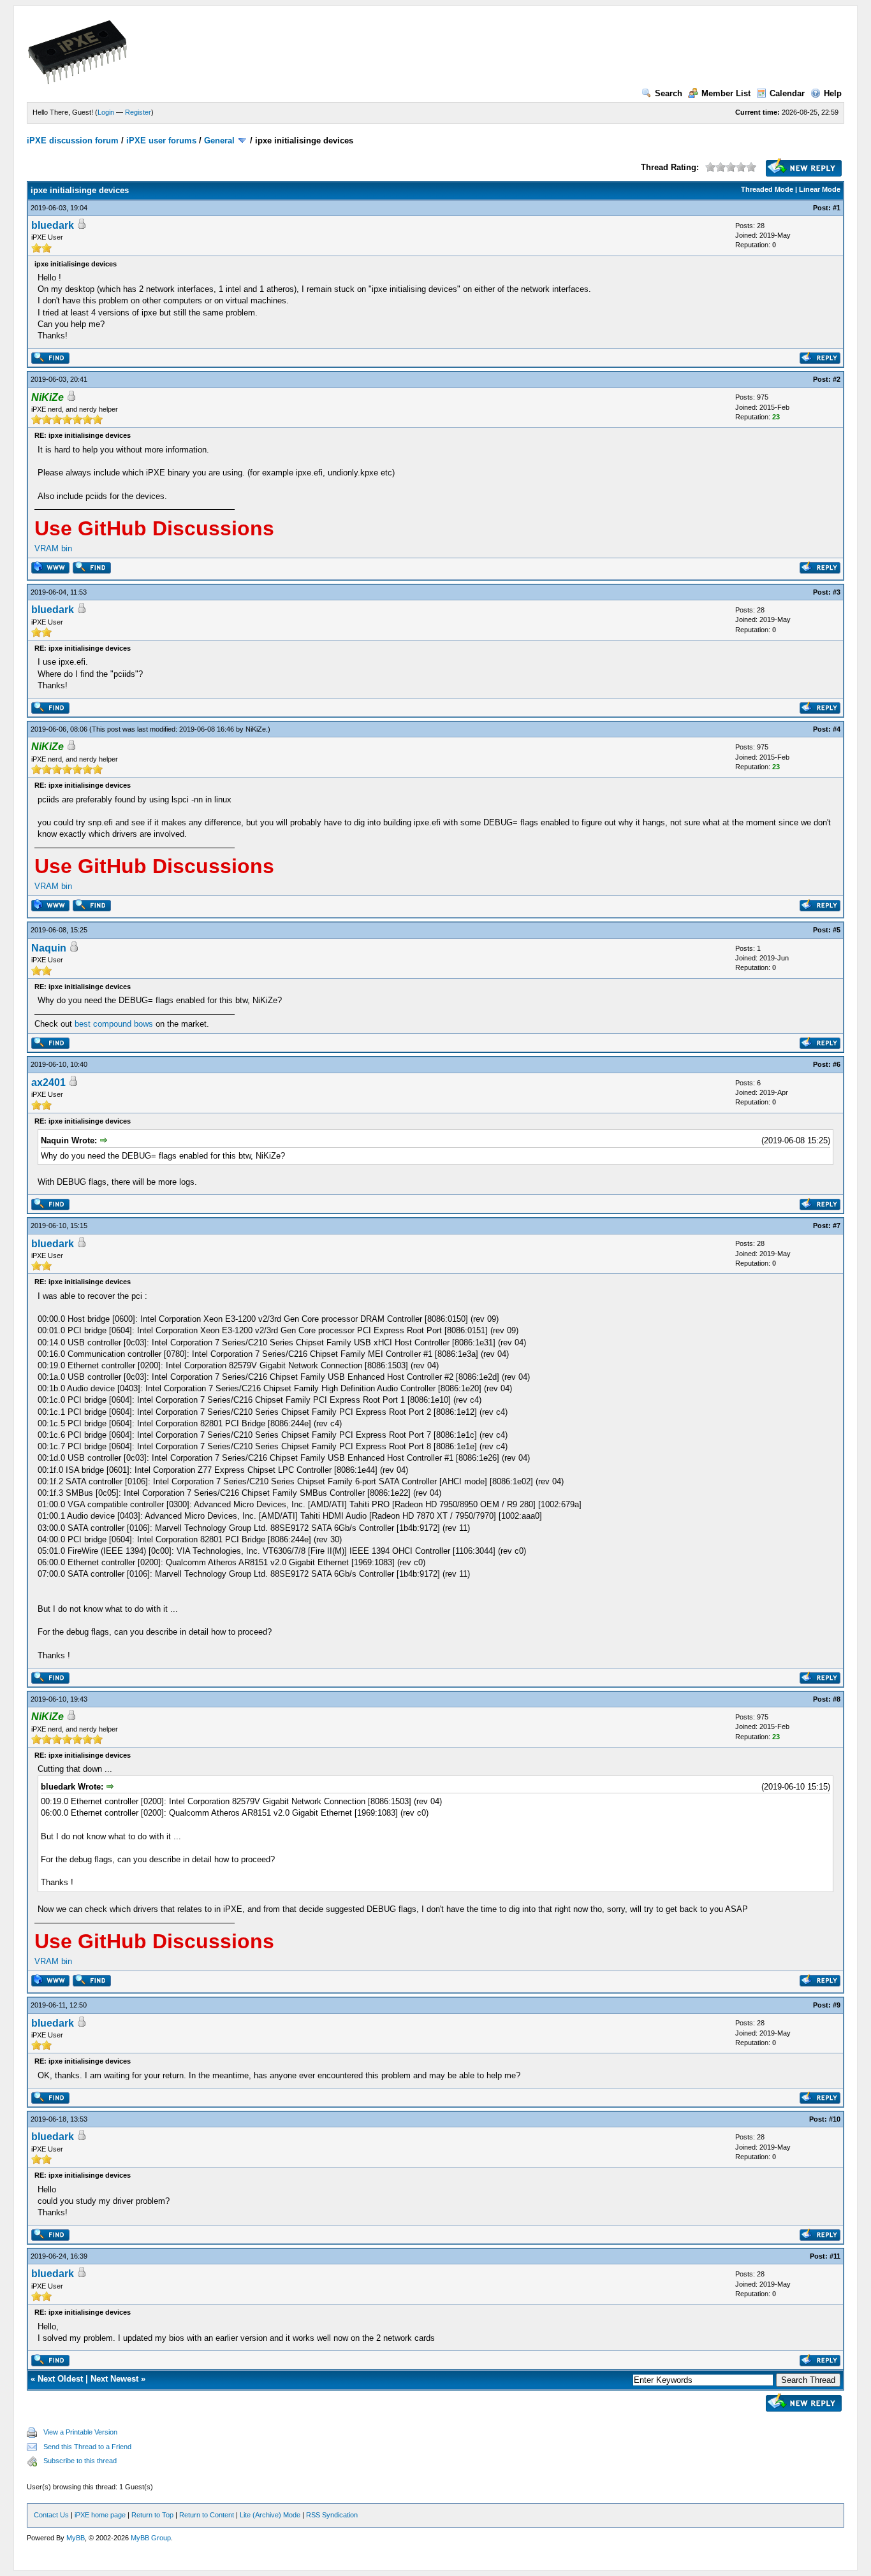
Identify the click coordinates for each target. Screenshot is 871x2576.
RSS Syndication (332, 2515)
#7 (837, 1226)
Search (669, 93)
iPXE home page (100, 2515)
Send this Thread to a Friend (87, 2447)
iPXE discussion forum (73, 141)
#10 (835, 2119)
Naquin (49, 948)
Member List (726, 93)
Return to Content (207, 2515)
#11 (835, 2256)
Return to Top (152, 2515)
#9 (837, 2005)
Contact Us (51, 2515)
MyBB (76, 2538)
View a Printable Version (80, 2432)
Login (106, 112)
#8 (837, 1699)
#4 (837, 729)
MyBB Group (151, 2538)
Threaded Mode (767, 189)
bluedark (53, 225)
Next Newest (114, 2379)
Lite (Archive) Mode (270, 2515)
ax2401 (48, 1082)
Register (138, 112)
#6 (837, 1064)
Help (833, 93)
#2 (837, 379)
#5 (837, 930)
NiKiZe (256, 729)
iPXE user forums (161, 141)
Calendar (787, 93)
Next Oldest (60, 2379)
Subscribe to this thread (80, 2461)
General (219, 141)
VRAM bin (53, 548)
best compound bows (114, 1024)
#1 (837, 208)
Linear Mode (820, 189)
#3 (837, 592)
